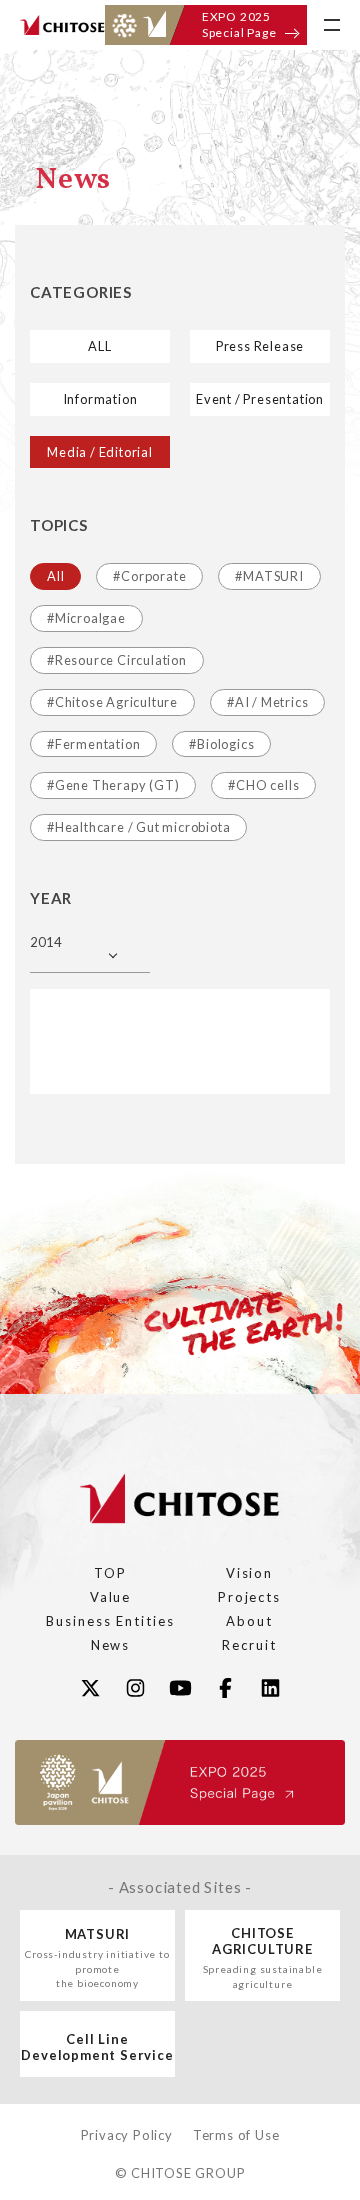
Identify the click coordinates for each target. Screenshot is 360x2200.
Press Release (260, 346)
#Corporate (149, 576)
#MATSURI (269, 576)
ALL (99, 346)
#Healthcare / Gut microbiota (138, 827)
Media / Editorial (100, 452)
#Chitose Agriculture (112, 702)
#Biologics (221, 744)
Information (100, 399)
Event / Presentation (260, 399)
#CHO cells (263, 785)
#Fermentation (93, 744)
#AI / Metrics (267, 702)
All (55, 576)
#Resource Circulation (117, 660)
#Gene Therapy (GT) (113, 785)
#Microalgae (86, 618)
